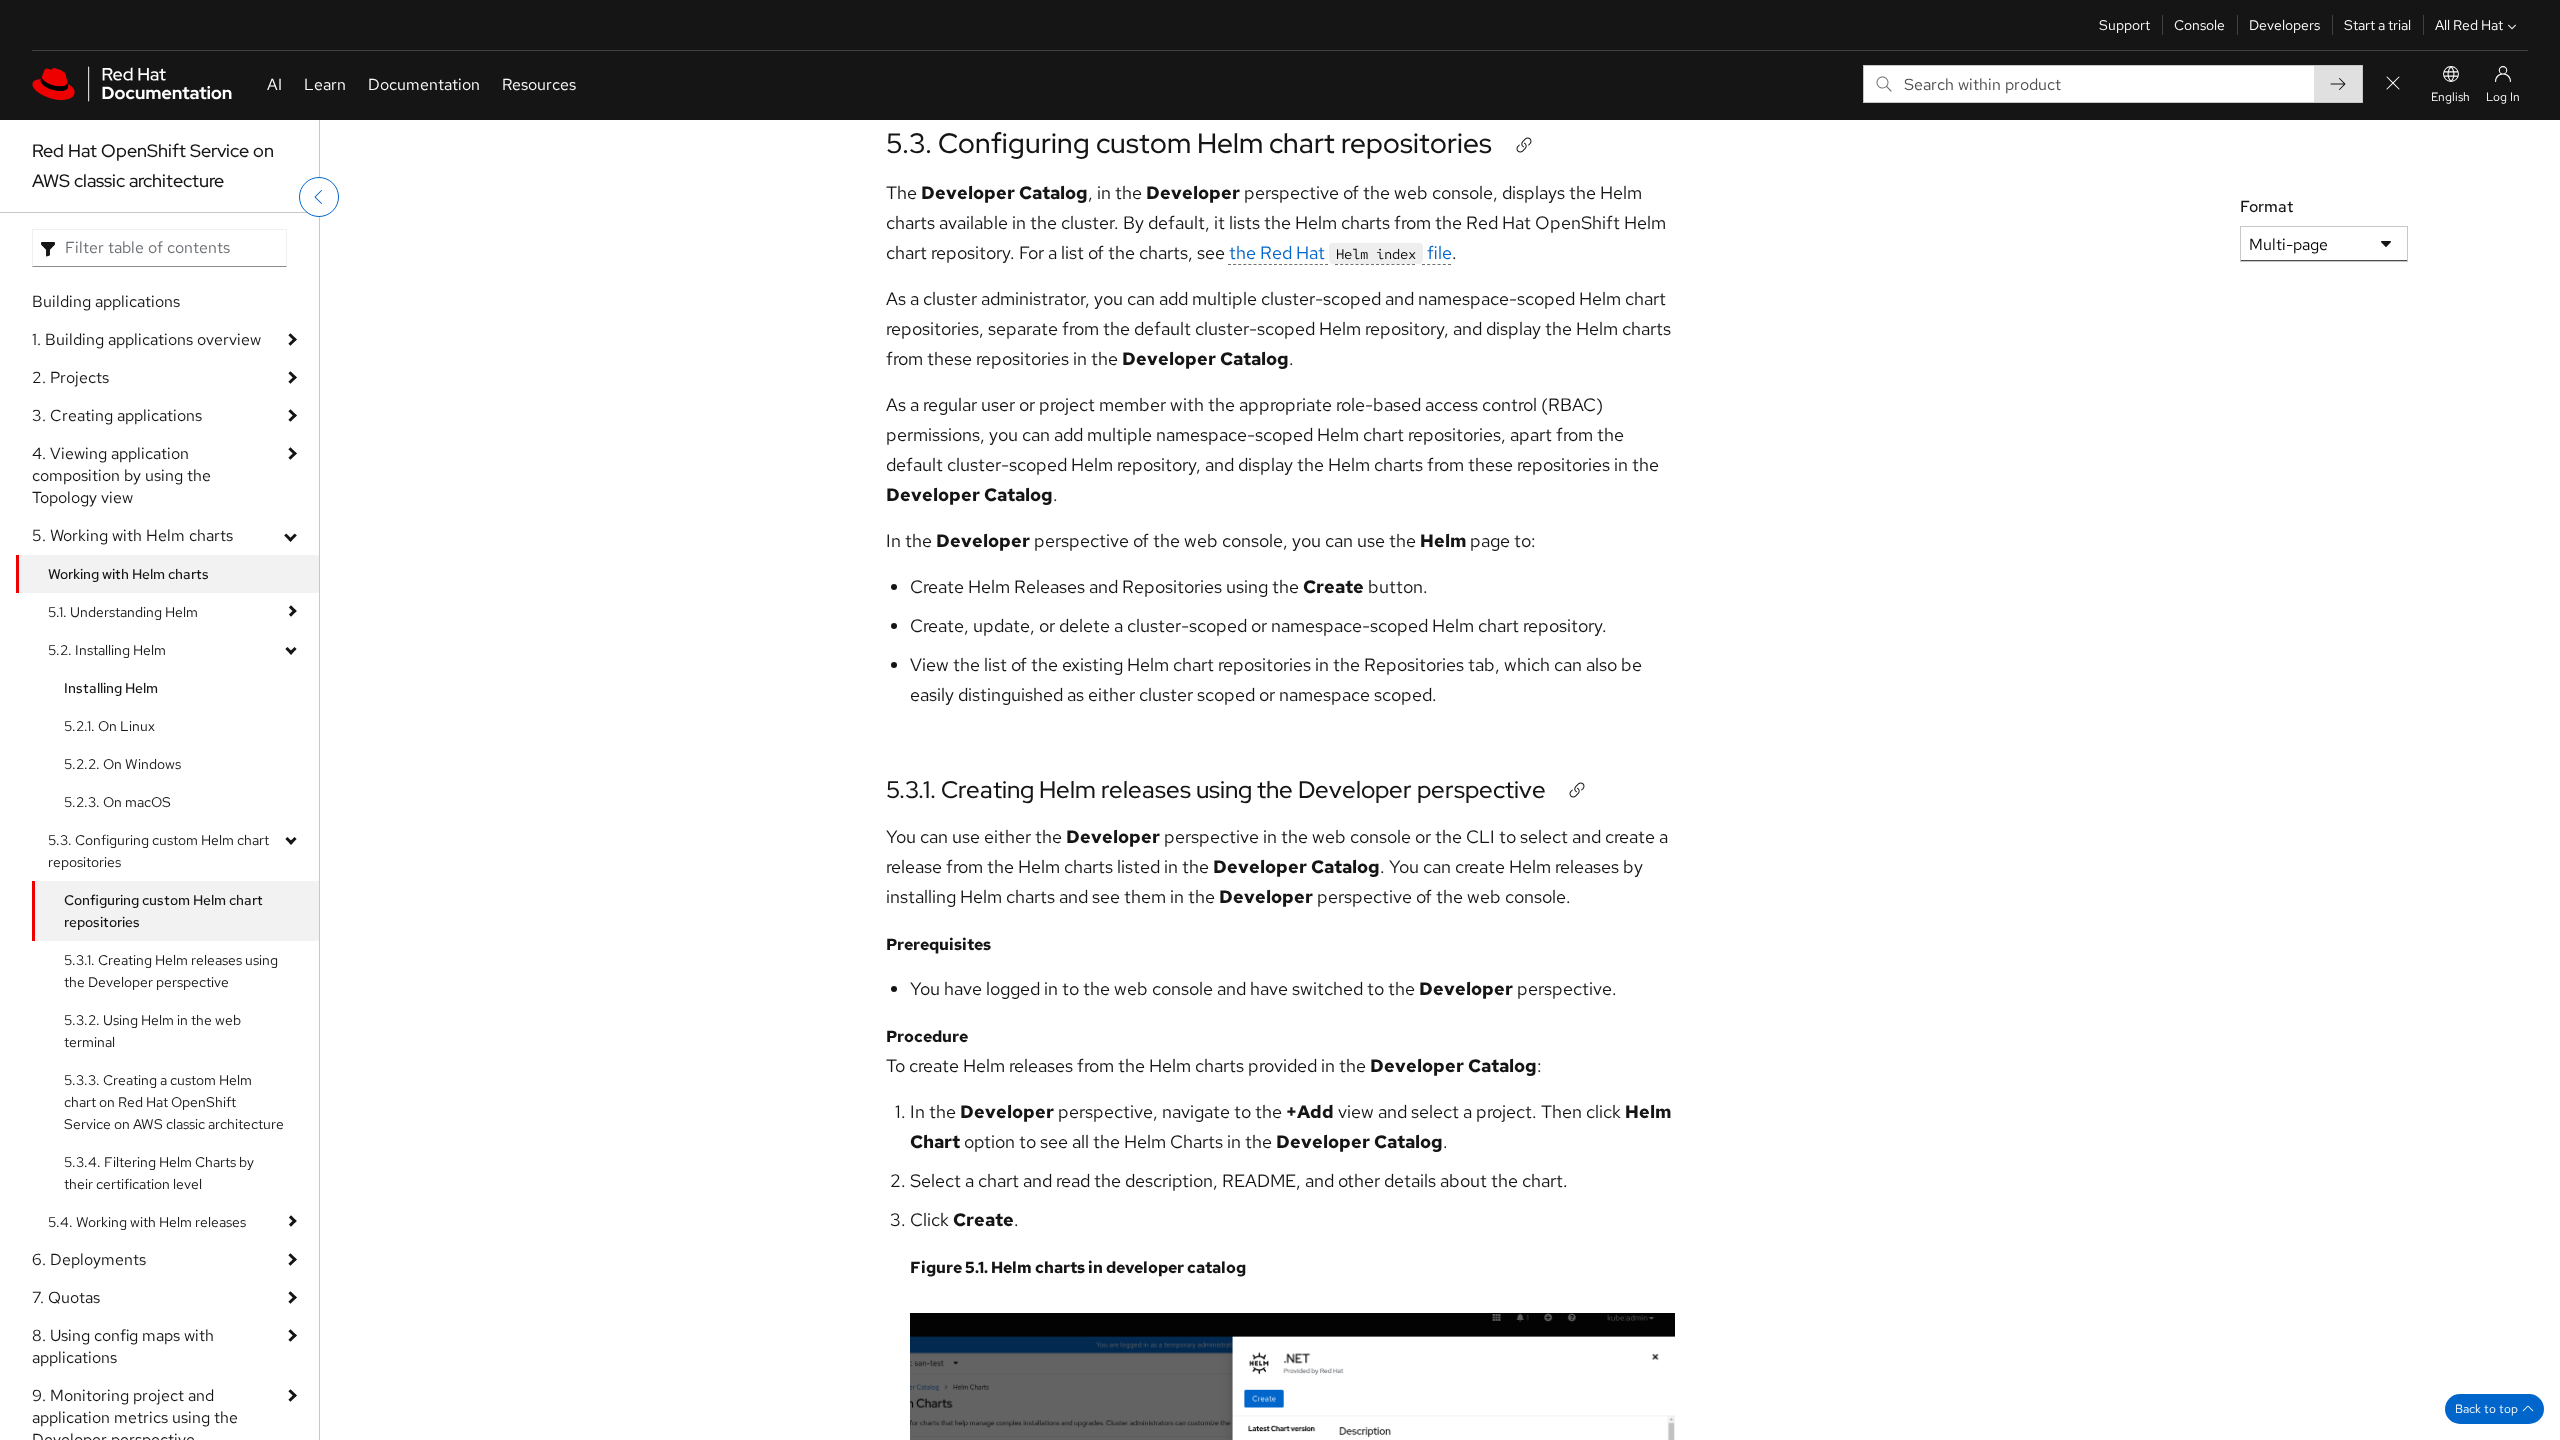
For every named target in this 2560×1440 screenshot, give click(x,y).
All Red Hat (2469, 25)
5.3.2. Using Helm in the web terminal (152, 1031)
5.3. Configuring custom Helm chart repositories (158, 851)
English (2450, 97)
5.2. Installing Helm (107, 650)
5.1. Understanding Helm (123, 612)
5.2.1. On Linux (109, 726)
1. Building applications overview (146, 339)
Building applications (106, 301)
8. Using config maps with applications (123, 1346)
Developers (2284, 25)
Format (2266, 206)
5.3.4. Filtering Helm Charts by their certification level (159, 1173)
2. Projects (70, 377)
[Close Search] (2393, 84)
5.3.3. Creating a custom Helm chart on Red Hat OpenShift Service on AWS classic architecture (174, 1102)
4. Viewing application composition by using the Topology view (121, 475)
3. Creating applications (117, 415)
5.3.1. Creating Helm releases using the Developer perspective (171, 971)
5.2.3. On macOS (117, 802)
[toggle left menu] (319, 197)
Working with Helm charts (128, 574)
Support (2124, 25)
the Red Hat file (1340, 252)
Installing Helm (111, 688)
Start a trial (2377, 25)
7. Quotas (66, 1297)
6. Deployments (89, 1259)
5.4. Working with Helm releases (147, 1222)
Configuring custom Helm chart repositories (163, 911)
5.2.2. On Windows (122, 764)
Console (2199, 25)
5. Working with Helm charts (132, 535)
